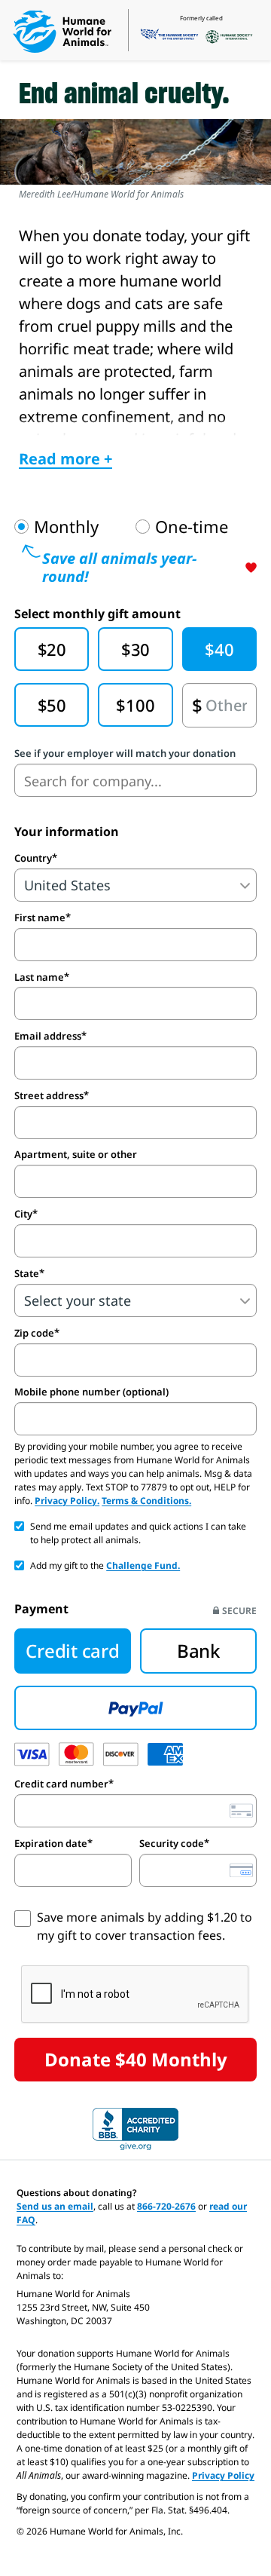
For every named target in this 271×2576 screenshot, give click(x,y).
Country (33, 858)
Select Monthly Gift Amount (97, 614)
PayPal (135, 1708)
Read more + (65, 459)
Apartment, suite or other (76, 1155)
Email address (48, 1036)
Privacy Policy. (67, 1501)
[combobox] (135, 780)
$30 (135, 649)
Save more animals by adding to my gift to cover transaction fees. (145, 1926)
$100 (135, 705)
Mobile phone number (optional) (91, 1392)
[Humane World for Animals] (62, 32)
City (23, 1214)
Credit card (72, 1651)
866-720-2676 (166, 2206)
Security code (172, 1843)
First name (40, 917)
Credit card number (61, 1784)
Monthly (66, 527)
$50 (52, 705)
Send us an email (55, 2206)
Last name (39, 977)
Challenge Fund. (143, 1565)
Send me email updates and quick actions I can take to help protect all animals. (138, 1533)
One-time (192, 527)
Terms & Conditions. (146, 1501)
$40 (219, 649)
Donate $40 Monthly (136, 2059)
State (27, 1273)
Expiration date (51, 1843)
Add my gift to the (105, 1565)
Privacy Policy (223, 2475)
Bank (198, 1651)
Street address (49, 1095)
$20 (52, 649)
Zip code (34, 1333)
